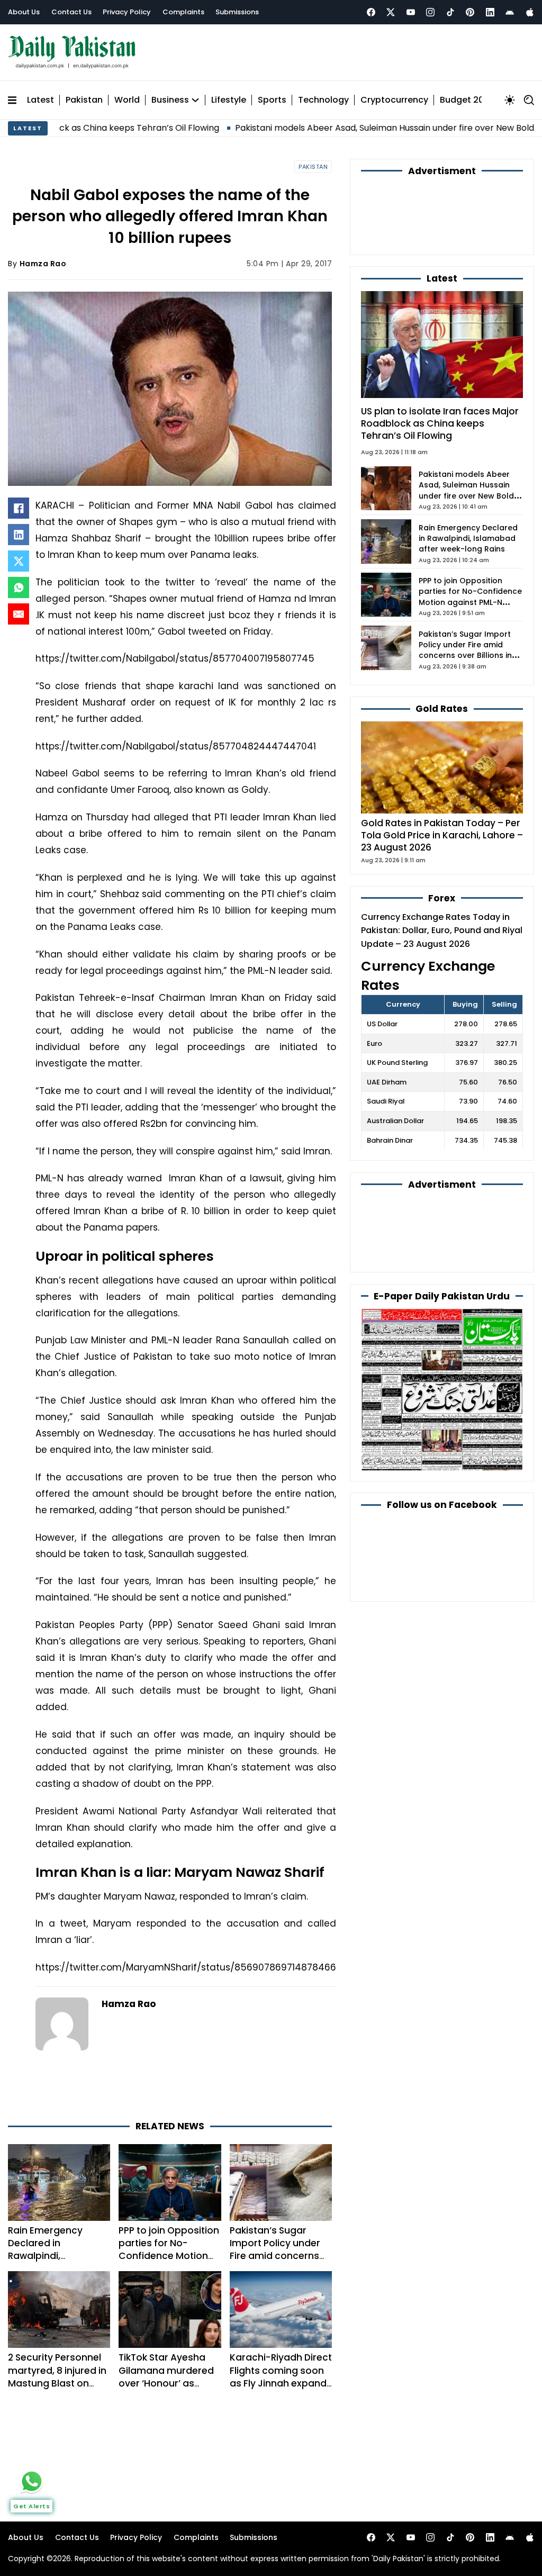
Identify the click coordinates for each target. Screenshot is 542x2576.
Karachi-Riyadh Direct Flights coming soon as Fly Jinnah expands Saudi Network (281, 2329)
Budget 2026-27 (475, 95)
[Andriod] (510, 12)
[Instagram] (430, 12)
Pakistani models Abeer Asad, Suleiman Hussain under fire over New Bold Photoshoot (336, 123)
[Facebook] (371, 12)
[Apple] (530, 12)
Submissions (237, 12)
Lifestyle (229, 95)
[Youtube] (411, 12)
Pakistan (84, 95)
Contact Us (71, 12)
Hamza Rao (43, 259)
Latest (40, 95)
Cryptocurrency (394, 95)
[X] (19, 556)
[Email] (19, 609)
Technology (323, 95)
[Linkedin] (490, 12)
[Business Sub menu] (195, 95)
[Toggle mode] (510, 95)
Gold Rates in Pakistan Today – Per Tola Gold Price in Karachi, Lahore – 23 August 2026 (442, 773)
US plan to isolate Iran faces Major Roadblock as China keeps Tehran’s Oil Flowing (440, 361)
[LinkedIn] (19, 529)
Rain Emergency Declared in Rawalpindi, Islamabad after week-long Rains (46, 2209)
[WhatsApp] (19, 582)
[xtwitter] (391, 12)
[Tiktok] (450, 12)
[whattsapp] (32, 2481)
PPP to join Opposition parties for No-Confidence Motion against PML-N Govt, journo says (169, 2209)
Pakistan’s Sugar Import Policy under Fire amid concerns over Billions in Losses (279, 2202)
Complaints (183, 12)
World (127, 95)
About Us (24, 12)
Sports (272, 95)
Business (170, 95)
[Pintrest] (470, 12)
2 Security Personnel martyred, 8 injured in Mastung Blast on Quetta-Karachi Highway (57, 2336)
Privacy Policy (127, 12)
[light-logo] (75, 50)
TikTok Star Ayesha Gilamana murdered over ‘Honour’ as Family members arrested (166, 2336)
